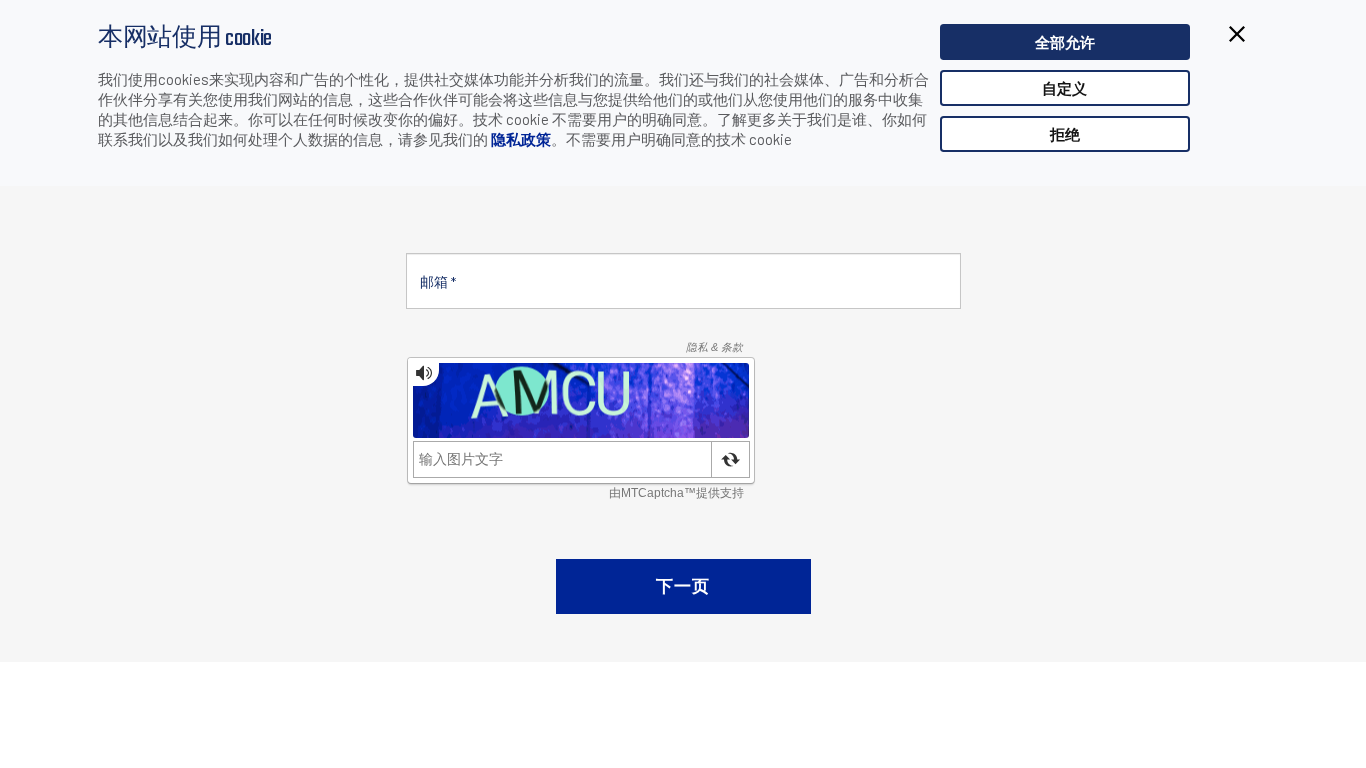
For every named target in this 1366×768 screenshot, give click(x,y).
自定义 (1064, 88)
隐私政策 (521, 139)
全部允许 (1065, 42)
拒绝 (1065, 134)
